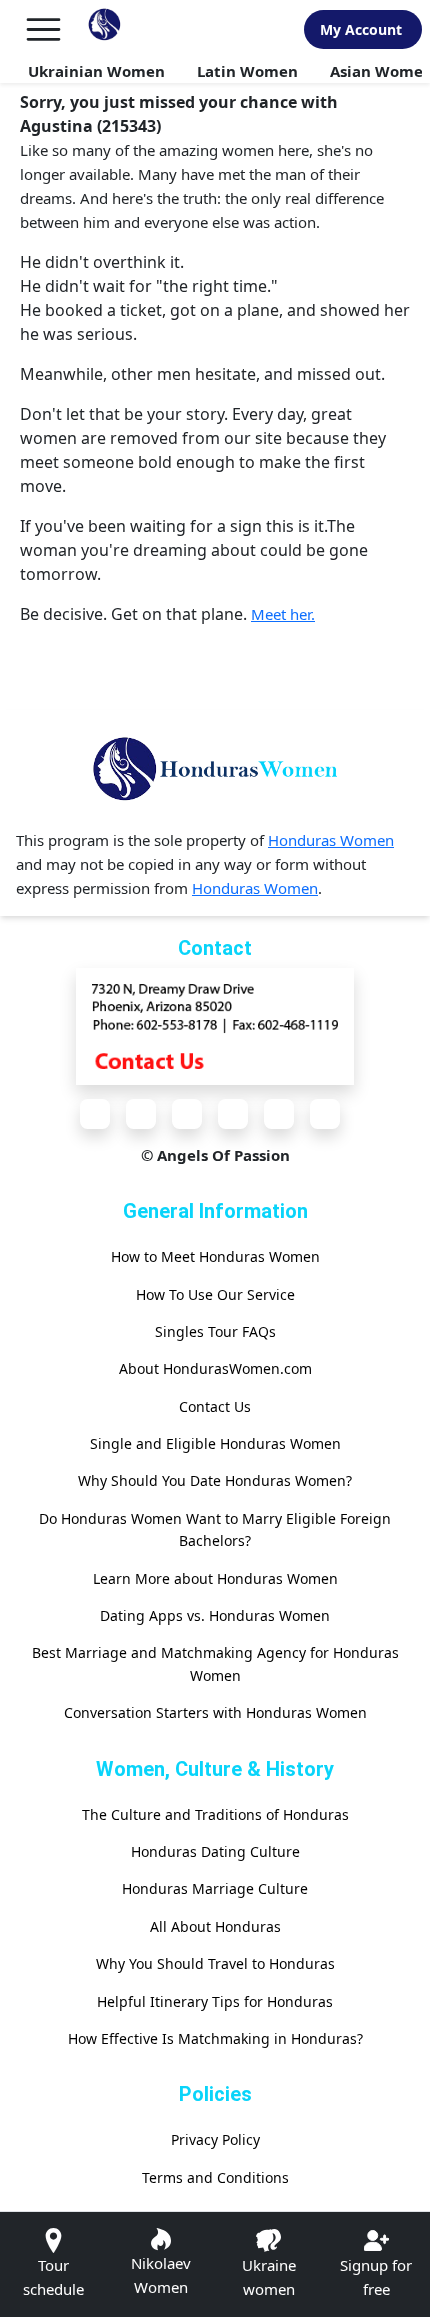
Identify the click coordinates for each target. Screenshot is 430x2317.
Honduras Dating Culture (215, 1851)
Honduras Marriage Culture (215, 1888)
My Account (361, 29)
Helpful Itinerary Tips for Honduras (215, 2001)
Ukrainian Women (96, 71)
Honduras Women (331, 840)
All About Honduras (215, 1926)
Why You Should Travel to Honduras (215, 1963)
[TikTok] (325, 1114)
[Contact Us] (215, 1025)
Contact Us (215, 1406)
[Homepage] (104, 29)
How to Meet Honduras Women (215, 1256)
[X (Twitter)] (141, 1114)
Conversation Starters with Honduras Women (215, 1712)
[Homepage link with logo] (215, 769)
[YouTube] (233, 1114)
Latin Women (247, 71)
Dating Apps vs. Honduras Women (215, 1615)
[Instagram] (187, 1114)
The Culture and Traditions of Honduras (215, 1814)
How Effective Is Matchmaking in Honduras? (215, 2038)
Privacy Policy (215, 2139)
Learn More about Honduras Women (215, 1578)
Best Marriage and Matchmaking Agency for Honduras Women (215, 1663)
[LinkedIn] (279, 1114)
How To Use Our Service (215, 1294)
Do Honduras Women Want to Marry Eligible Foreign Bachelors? (215, 1529)
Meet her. (283, 614)
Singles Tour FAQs (215, 1331)
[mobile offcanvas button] (43, 29)
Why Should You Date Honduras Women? (215, 1480)
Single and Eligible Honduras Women (215, 1443)
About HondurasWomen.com (215, 1368)
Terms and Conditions (215, 2177)
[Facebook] (95, 1114)
